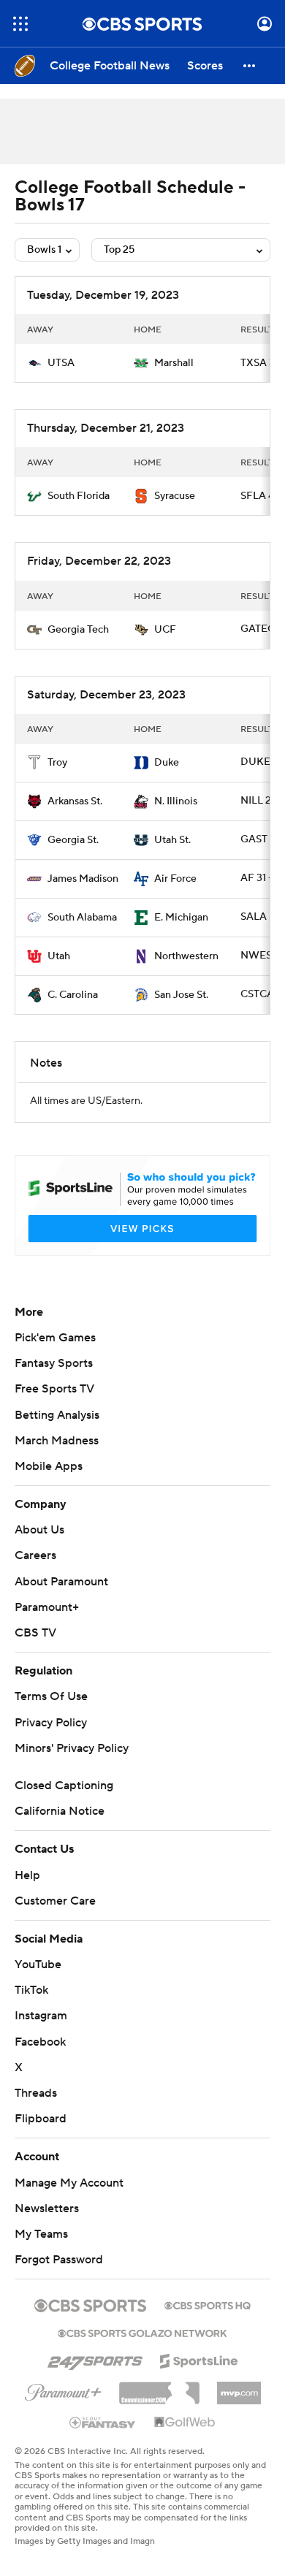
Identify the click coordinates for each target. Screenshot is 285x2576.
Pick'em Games (55, 1338)
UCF (165, 630)
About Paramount (61, 1582)
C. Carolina (73, 995)
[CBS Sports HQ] (208, 2304)
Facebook (40, 2042)
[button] (20, 24)
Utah (59, 956)
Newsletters (47, 2209)
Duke (167, 763)
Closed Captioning (64, 1786)
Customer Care (55, 1901)
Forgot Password (59, 2260)
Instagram (41, 2016)
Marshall (174, 363)
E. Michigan (181, 918)
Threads (36, 2093)
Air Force (175, 879)
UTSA (61, 363)
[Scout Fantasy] (103, 2422)
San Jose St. (181, 995)
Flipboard (41, 2119)
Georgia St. (73, 840)
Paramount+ (47, 1607)
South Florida (79, 496)
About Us (39, 1530)
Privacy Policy (51, 1723)
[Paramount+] (63, 2390)
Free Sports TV (54, 1389)
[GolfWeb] (185, 2423)
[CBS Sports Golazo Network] (142, 2332)
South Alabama (82, 918)
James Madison (83, 879)
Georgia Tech (78, 630)
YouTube (38, 1965)
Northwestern (186, 956)
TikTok (31, 1990)
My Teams (41, 2234)
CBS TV (35, 1633)
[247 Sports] (95, 2358)
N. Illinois (176, 801)
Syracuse (175, 496)
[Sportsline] (199, 2359)
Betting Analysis (57, 1415)
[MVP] (239, 2388)
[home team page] (34, 363)
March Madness (57, 1441)
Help (27, 1875)
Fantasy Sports (54, 1363)
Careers (35, 1555)
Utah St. (172, 840)
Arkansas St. (75, 801)
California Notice (60, 1811)
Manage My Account (69, 2183)
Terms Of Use (51, 1696)
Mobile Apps (49, 1466)
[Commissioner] (159, 2388)
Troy (57, 763)
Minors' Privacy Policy (72, 1748)
